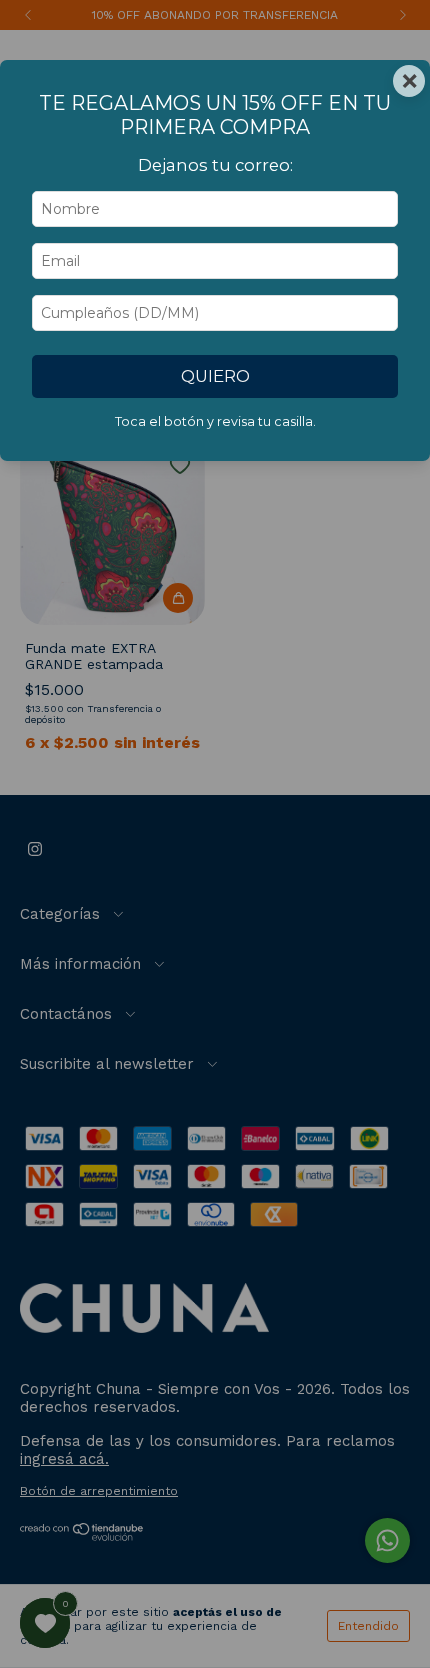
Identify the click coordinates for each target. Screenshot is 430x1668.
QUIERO (215, 376)
